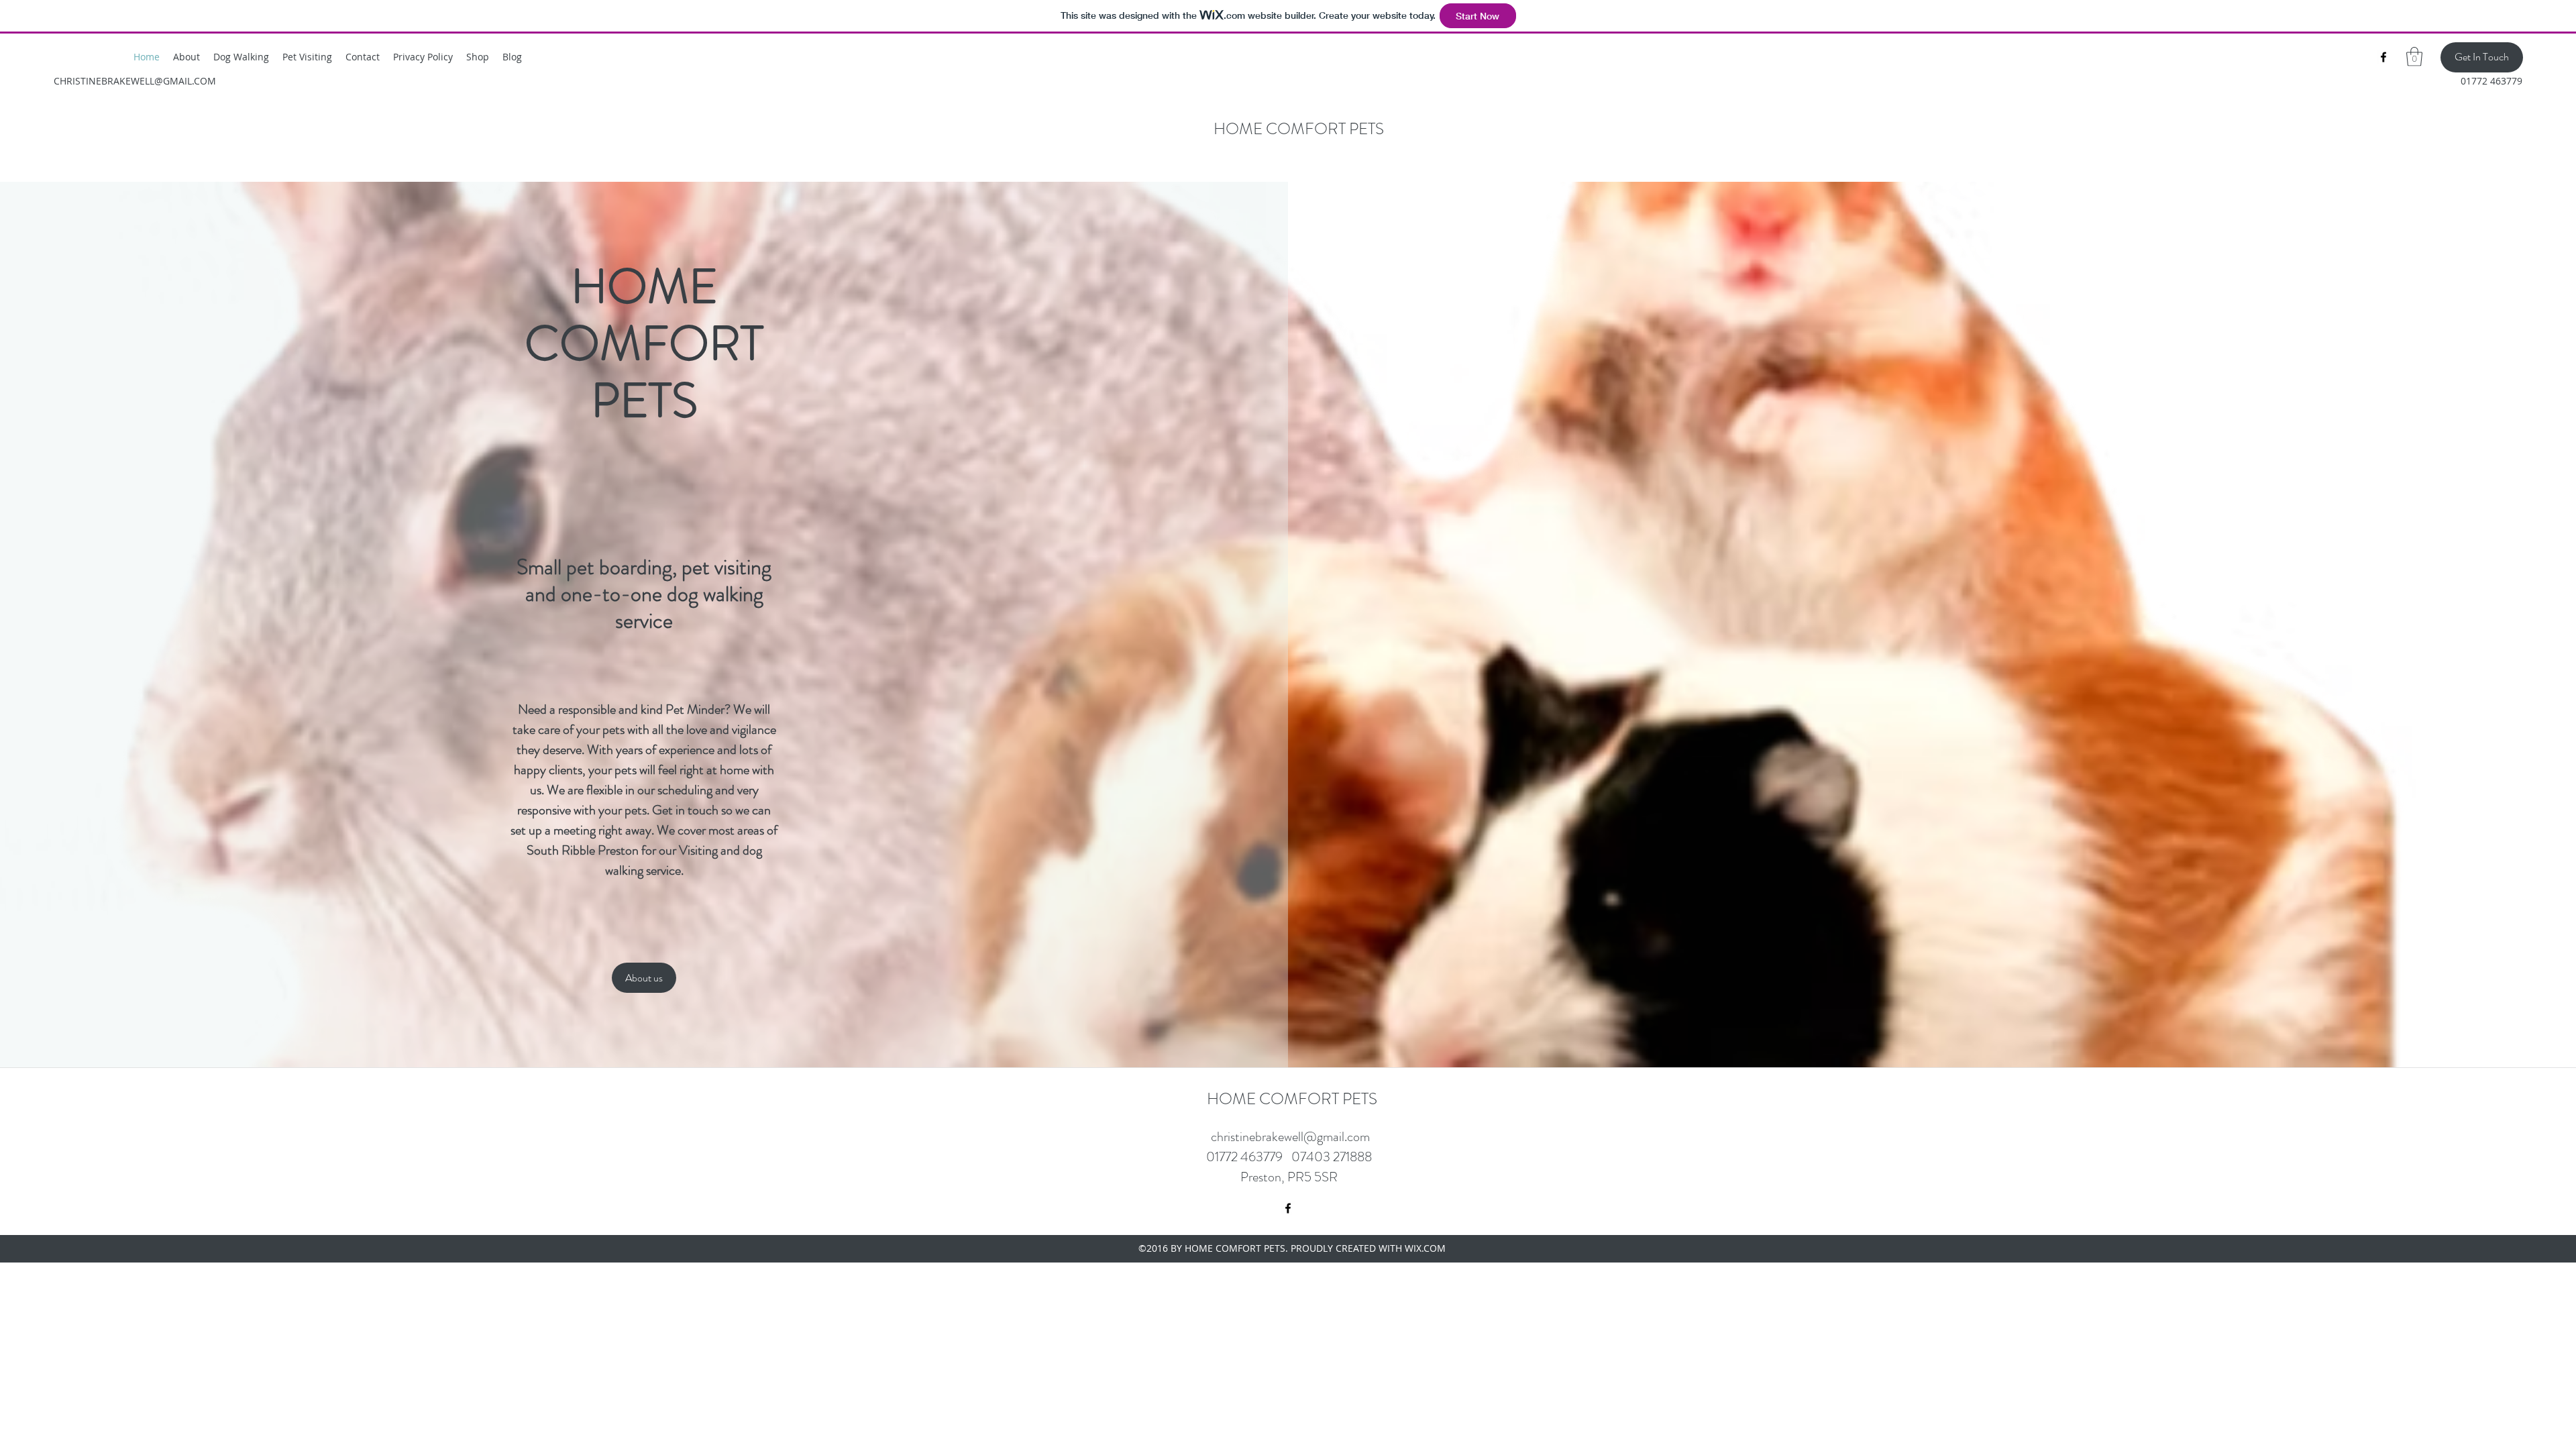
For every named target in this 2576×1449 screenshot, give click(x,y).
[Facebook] (2383, 57)
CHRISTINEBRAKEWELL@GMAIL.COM (135, 81)
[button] (2414, 57)
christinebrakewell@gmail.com (1290, 1137)
